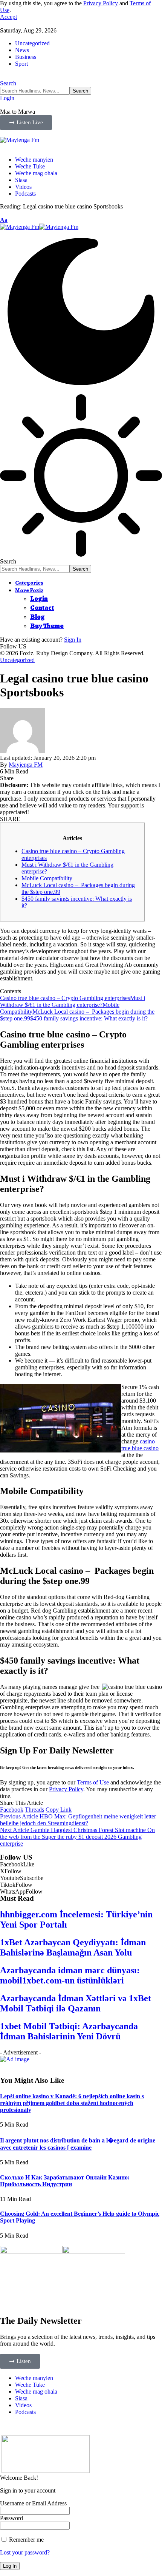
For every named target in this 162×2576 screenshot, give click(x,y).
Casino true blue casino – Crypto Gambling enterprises (65, 998)
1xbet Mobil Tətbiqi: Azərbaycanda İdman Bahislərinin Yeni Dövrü (69, 2031)
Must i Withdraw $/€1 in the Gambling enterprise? (73, 1001)
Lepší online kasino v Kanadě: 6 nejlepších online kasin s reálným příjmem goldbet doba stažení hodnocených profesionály (72, 2103)
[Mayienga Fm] (39, 227)
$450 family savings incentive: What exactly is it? (89, 1018)
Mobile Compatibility (47, 878)
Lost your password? (25, 2552)
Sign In (73, 640)
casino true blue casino (140, 1445)
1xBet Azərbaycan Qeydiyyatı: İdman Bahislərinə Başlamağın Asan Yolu (73, 1947)
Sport (21, 64)
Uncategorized (32, 43)
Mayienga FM (26, 765)
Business (26, 57)
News (22, 50)
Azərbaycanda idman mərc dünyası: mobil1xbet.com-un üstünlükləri (70, 1975)
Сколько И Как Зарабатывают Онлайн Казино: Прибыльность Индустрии (65, 2181)
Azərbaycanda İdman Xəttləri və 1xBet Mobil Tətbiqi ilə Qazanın (76, 2003)
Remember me (26, 2540)
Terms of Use (93, 1782)
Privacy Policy (101, 3)
